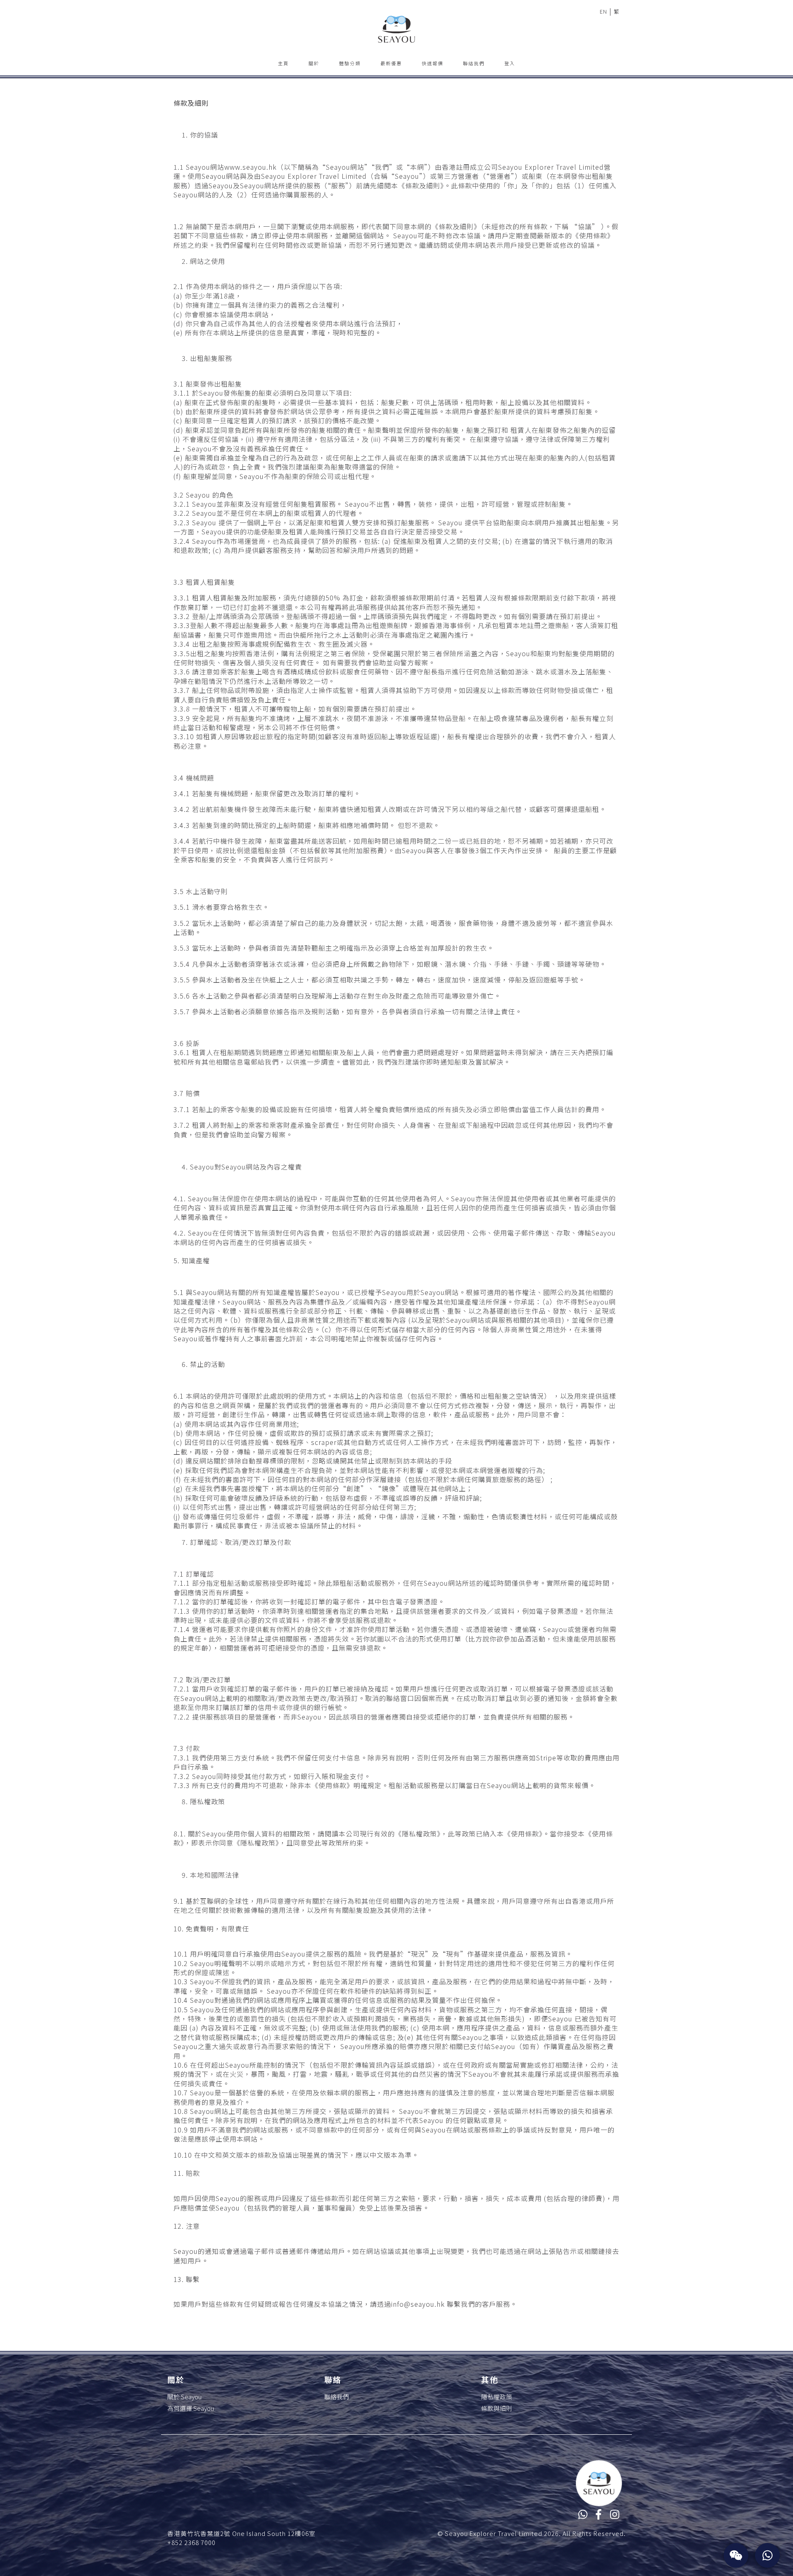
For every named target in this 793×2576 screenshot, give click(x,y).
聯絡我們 (474, 63)
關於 (314, 63)
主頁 (283, 63)
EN (603, 11)
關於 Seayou (184, 2397)
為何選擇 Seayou (191, 2408)
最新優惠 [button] (391, 63)
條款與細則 (497, 2408)
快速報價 (432, 63)
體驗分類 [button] (350, 63)
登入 (510, 63)
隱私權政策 (497, 2397)
